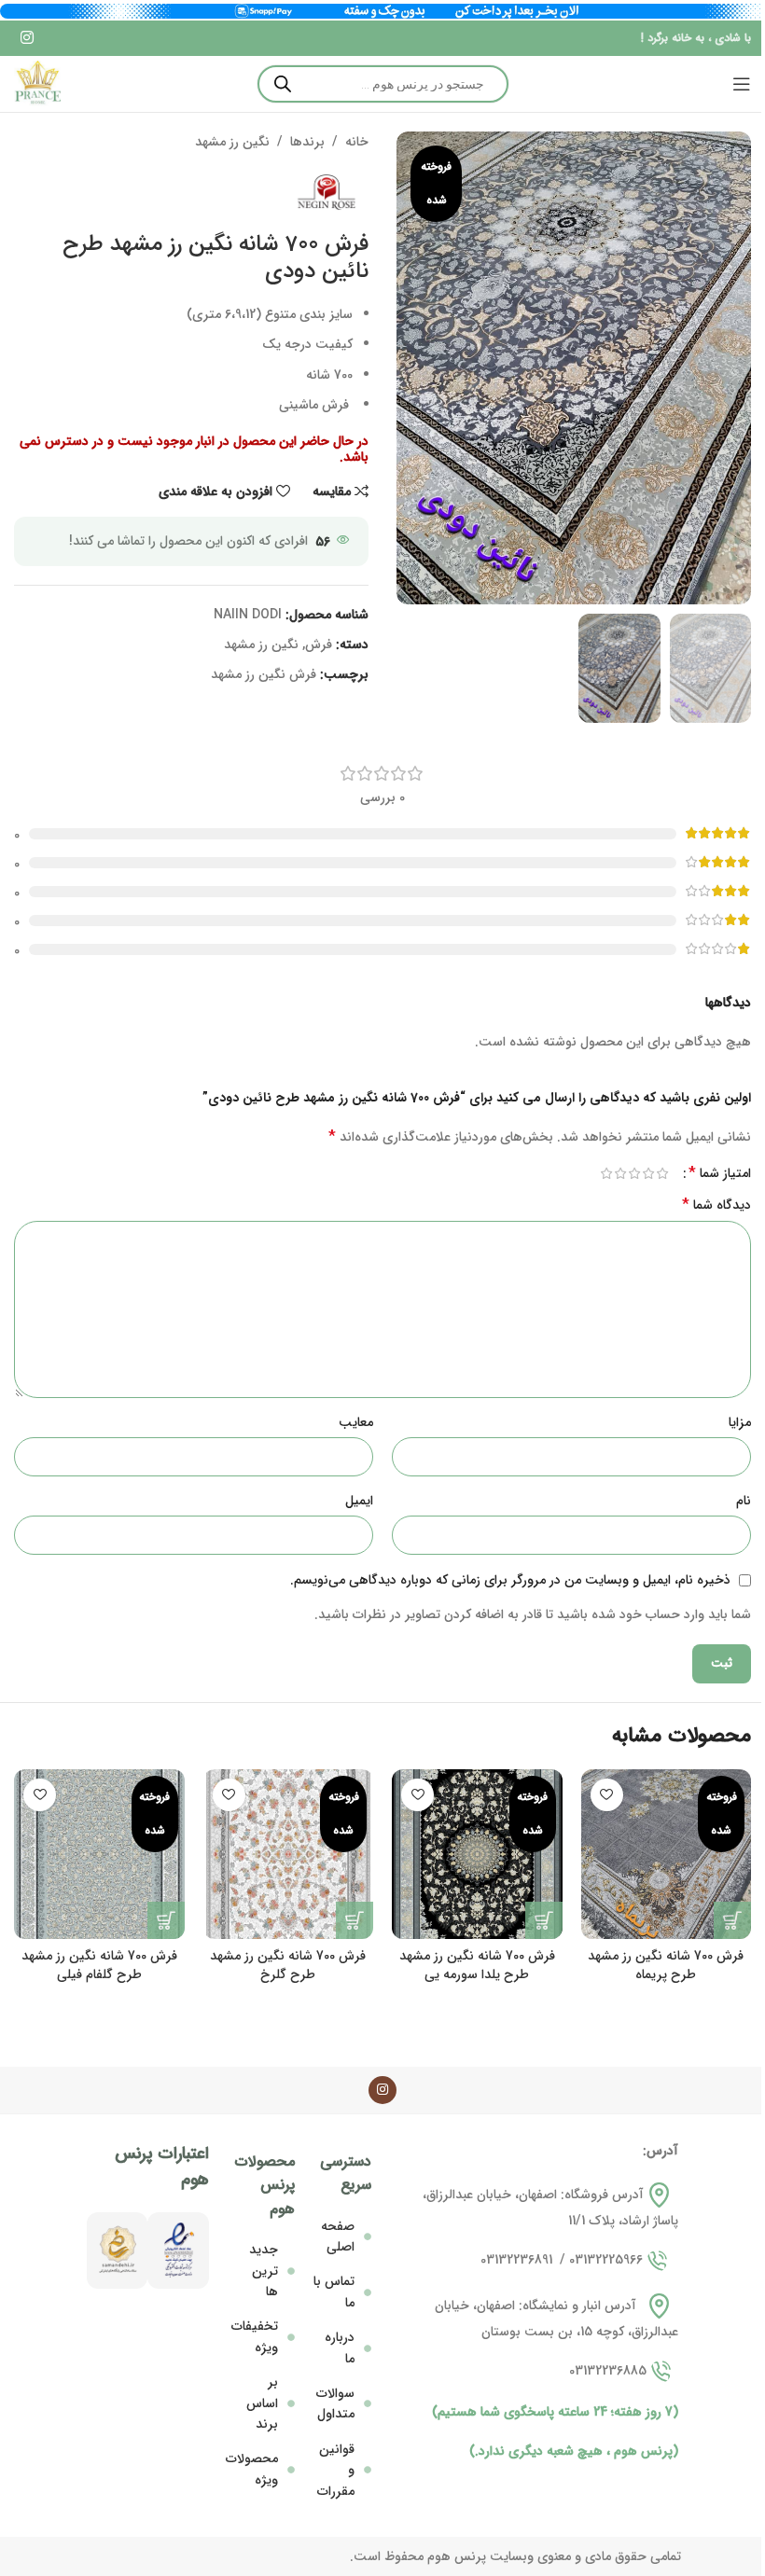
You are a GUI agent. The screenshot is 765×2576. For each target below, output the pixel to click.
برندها (307, 142)
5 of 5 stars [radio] (606, 1173)
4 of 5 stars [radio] (620, 1173)
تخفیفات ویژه (255, 2336)
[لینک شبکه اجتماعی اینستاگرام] (27, 38)
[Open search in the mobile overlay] (383, 84)
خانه (357, 142)
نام (744, 1501)
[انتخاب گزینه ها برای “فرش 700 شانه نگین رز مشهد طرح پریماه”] (732, 1920)
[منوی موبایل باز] (742, 84)
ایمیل (359, 1501)
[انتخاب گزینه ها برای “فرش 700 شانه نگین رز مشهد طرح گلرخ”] (355, 1920)
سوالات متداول (335, 2403)
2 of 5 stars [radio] (648, 1173)
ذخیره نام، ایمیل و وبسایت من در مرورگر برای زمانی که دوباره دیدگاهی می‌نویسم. (510, 1580)
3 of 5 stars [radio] (634, 1173)
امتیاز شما (720, 1173)
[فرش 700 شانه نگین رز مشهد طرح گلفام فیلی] (99, 1855)
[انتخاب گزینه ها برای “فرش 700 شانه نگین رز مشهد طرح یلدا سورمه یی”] (544, 1920)
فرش (319, 644)
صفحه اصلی (338, 2237)
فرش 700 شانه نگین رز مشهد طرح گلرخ (288, 1965)
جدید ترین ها (264, 2271)
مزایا (740, 1422)
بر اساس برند (262, 2403)
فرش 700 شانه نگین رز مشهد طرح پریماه (666, 1965)
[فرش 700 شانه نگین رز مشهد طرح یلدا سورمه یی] (477, 1855)
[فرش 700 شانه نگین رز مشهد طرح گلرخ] (289, 1855)
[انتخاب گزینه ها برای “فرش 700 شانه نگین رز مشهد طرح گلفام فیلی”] (166, 1920)
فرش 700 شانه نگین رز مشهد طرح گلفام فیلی (99, 1965)
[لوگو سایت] (37, 84)
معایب (356, 1422)
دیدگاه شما (716, 1205)
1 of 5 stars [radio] (662, 1173)
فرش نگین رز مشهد (264, 674)
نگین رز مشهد (232, 142)
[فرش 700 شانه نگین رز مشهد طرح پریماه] (667, 1855)
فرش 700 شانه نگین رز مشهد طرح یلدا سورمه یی (477, 1965)
